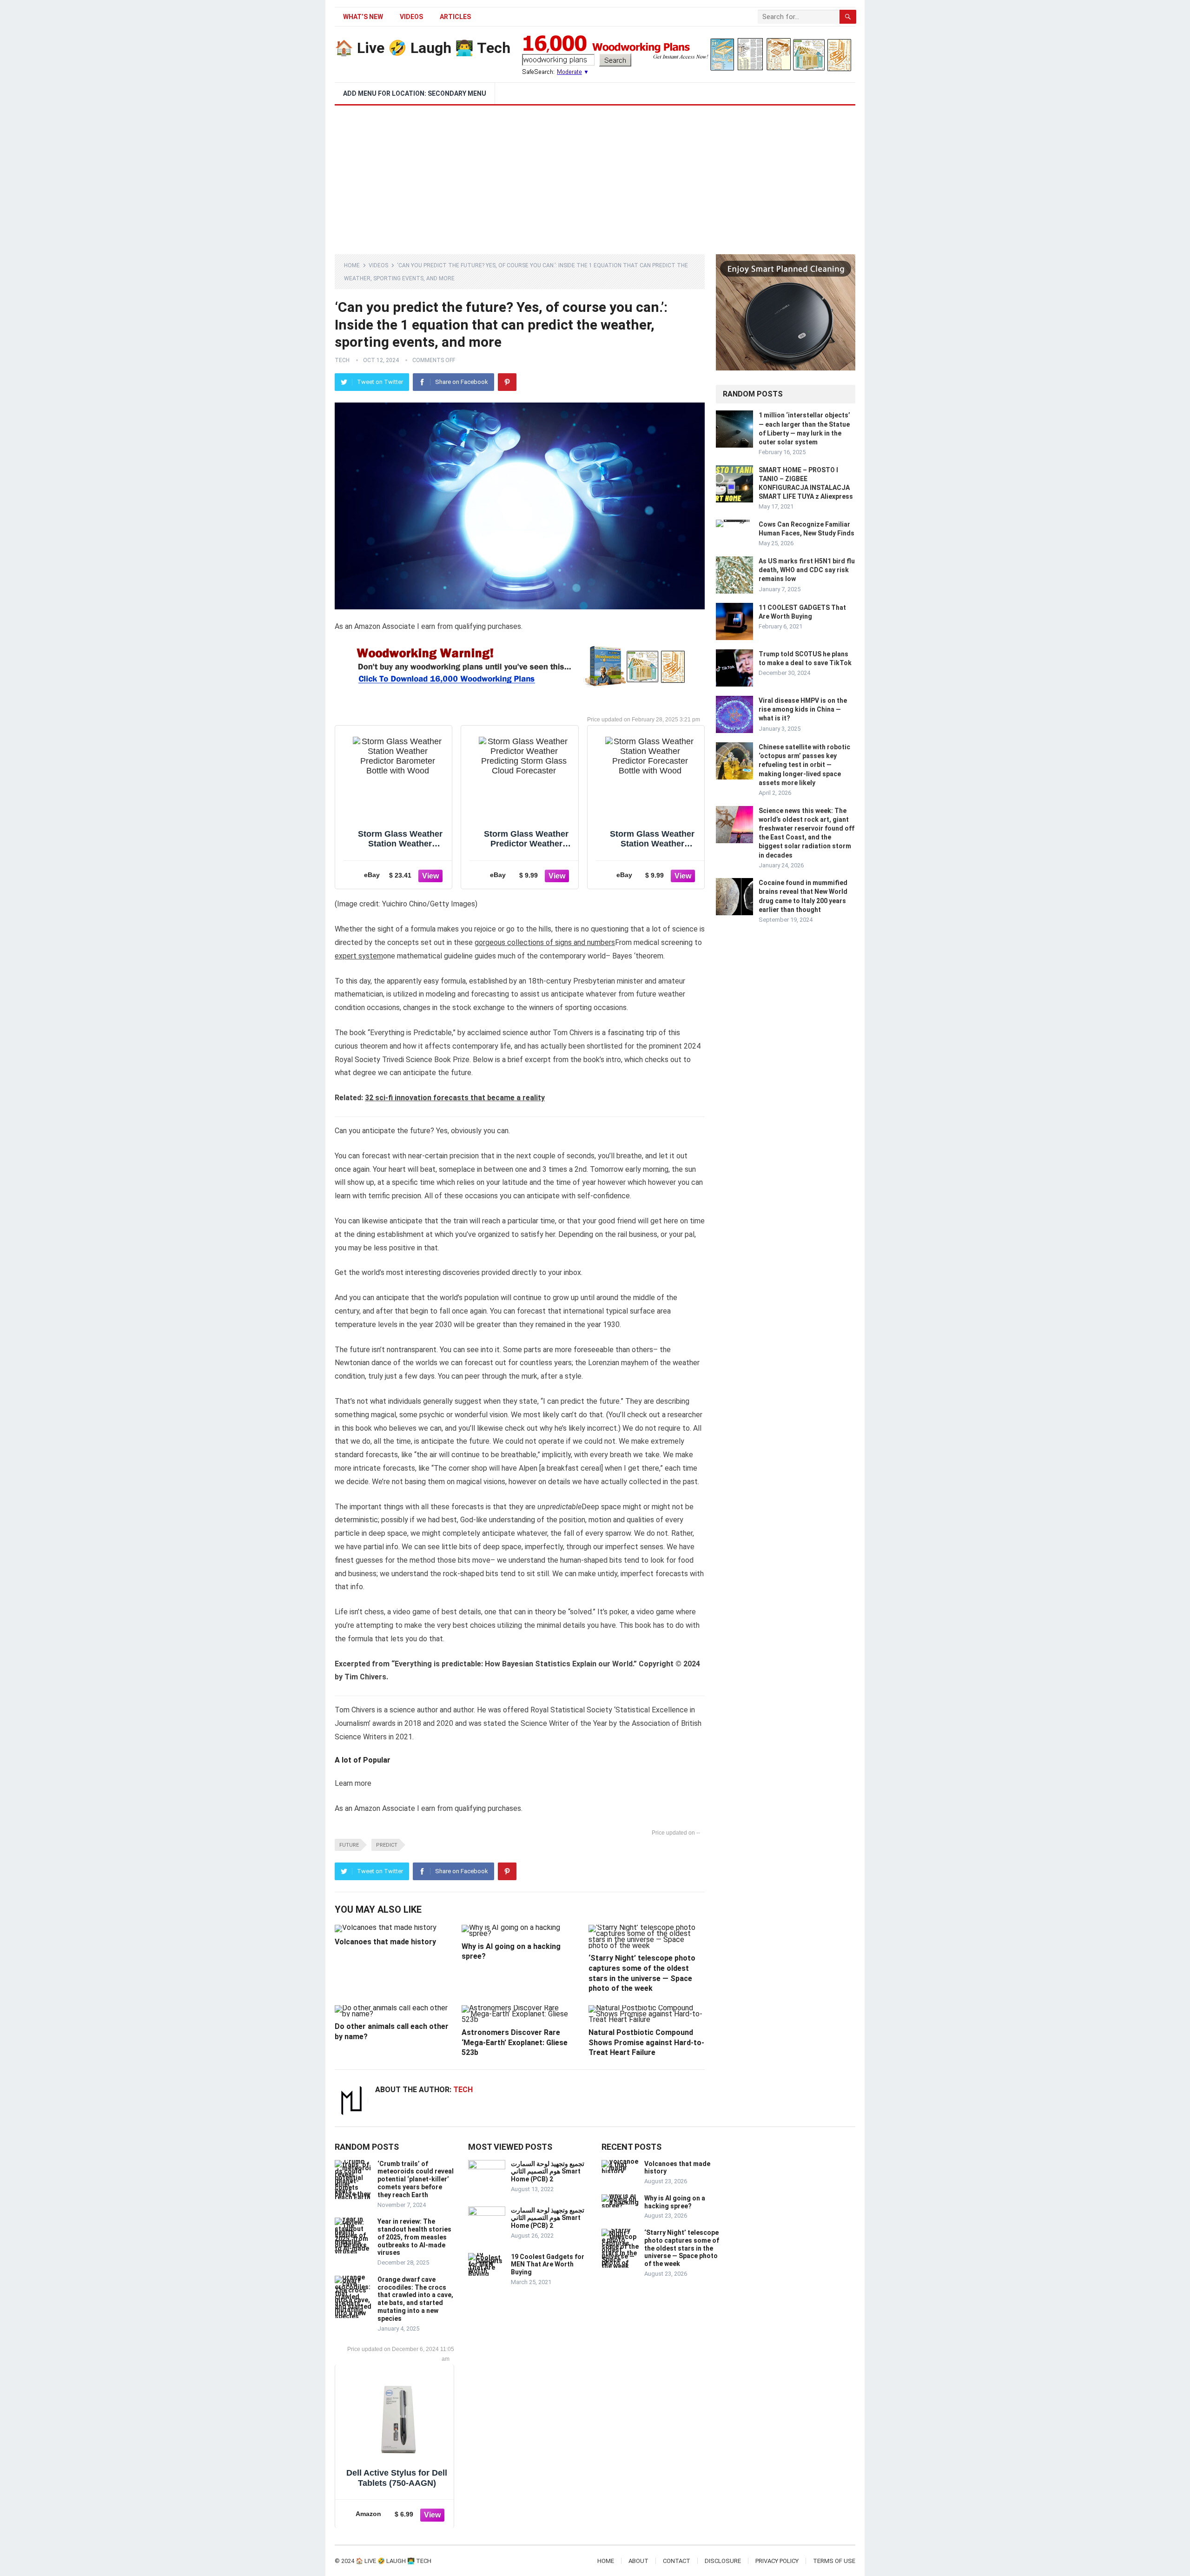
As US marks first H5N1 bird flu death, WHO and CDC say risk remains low (807, 570)
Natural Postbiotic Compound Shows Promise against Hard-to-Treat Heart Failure (646, 2042)
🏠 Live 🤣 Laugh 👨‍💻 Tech (423, 48)
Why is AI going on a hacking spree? (675, 2202)
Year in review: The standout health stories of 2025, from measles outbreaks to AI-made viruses (414, 2237)
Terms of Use (834, 2561)
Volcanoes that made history (385, 1942)
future (349, 1845)
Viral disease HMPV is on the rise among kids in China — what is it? (803, 709)
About (638, 2561)
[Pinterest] (507, 382)
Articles (455, 17)
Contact (677, 2561)
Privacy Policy (777, 2561)
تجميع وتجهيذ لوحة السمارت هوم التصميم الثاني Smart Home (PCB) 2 (548, 2172)
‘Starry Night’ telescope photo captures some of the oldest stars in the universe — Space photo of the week (682, 2248)
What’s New (363, 17)
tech (342, 360)
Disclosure (723, 2561)
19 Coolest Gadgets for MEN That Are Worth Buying (548, 2265)
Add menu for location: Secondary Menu (415, 93)
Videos (411, 17)
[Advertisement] (595, 175)
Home (352, 265)
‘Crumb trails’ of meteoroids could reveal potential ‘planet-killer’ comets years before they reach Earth (416, 2179)
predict (387, 1845)
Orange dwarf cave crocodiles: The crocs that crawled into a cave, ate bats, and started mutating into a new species (415, 2299)
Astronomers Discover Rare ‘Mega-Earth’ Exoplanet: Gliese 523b (515, 2042)
